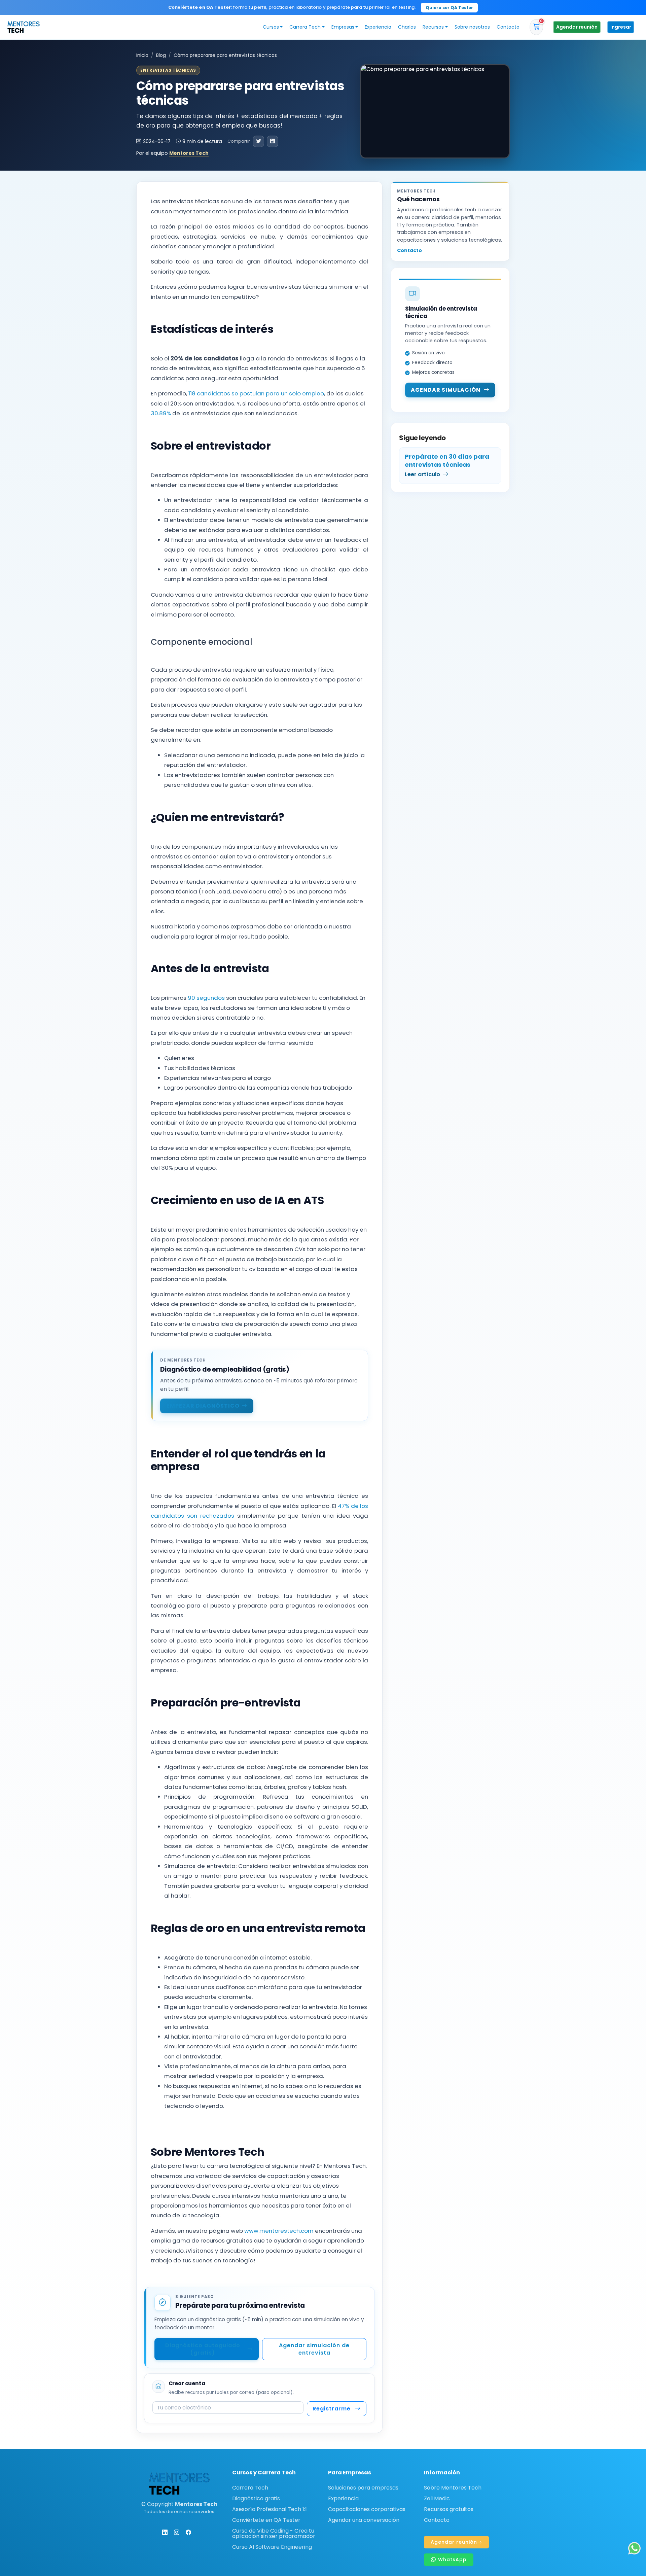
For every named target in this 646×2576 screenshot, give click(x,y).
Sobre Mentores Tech (453, 2488)
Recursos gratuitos (449, 2509)
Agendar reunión (577, 27)
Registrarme (332, 2409)
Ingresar (621, 27)
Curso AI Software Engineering (272, 2547)
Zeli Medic (437, 2499)
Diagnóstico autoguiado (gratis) (203, 2349)
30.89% (161, 413)
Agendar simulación (446, 390)
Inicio (142, 55)
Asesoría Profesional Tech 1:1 (270, 2509)
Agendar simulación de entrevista (314, 2349)
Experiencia (378, 27)
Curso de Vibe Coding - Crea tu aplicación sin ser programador (274, 2534)
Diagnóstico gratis (256, 2499)
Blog (161, 55)
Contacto (508, 27)
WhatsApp (452, 2560)
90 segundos (206, 998)
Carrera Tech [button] (305, 27)
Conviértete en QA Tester (266, 2520)
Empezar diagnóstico (203, 1406)
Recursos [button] (433, 27)
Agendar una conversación (364, 2520)
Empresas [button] (343, 27)
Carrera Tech (250, 2488)
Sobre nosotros (472, 27)
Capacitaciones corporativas (367, 2509)
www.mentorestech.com (279, 2231)
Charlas (407, 27)
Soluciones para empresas (363, 2488)
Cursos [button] (271, 27)
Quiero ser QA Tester (449, 8)
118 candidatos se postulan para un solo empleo (256, 393)
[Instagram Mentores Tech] (177, 2532)
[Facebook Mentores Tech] (188, 2532)
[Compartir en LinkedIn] (273, 141)
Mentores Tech (189, 153)
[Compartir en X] (258, 141)
